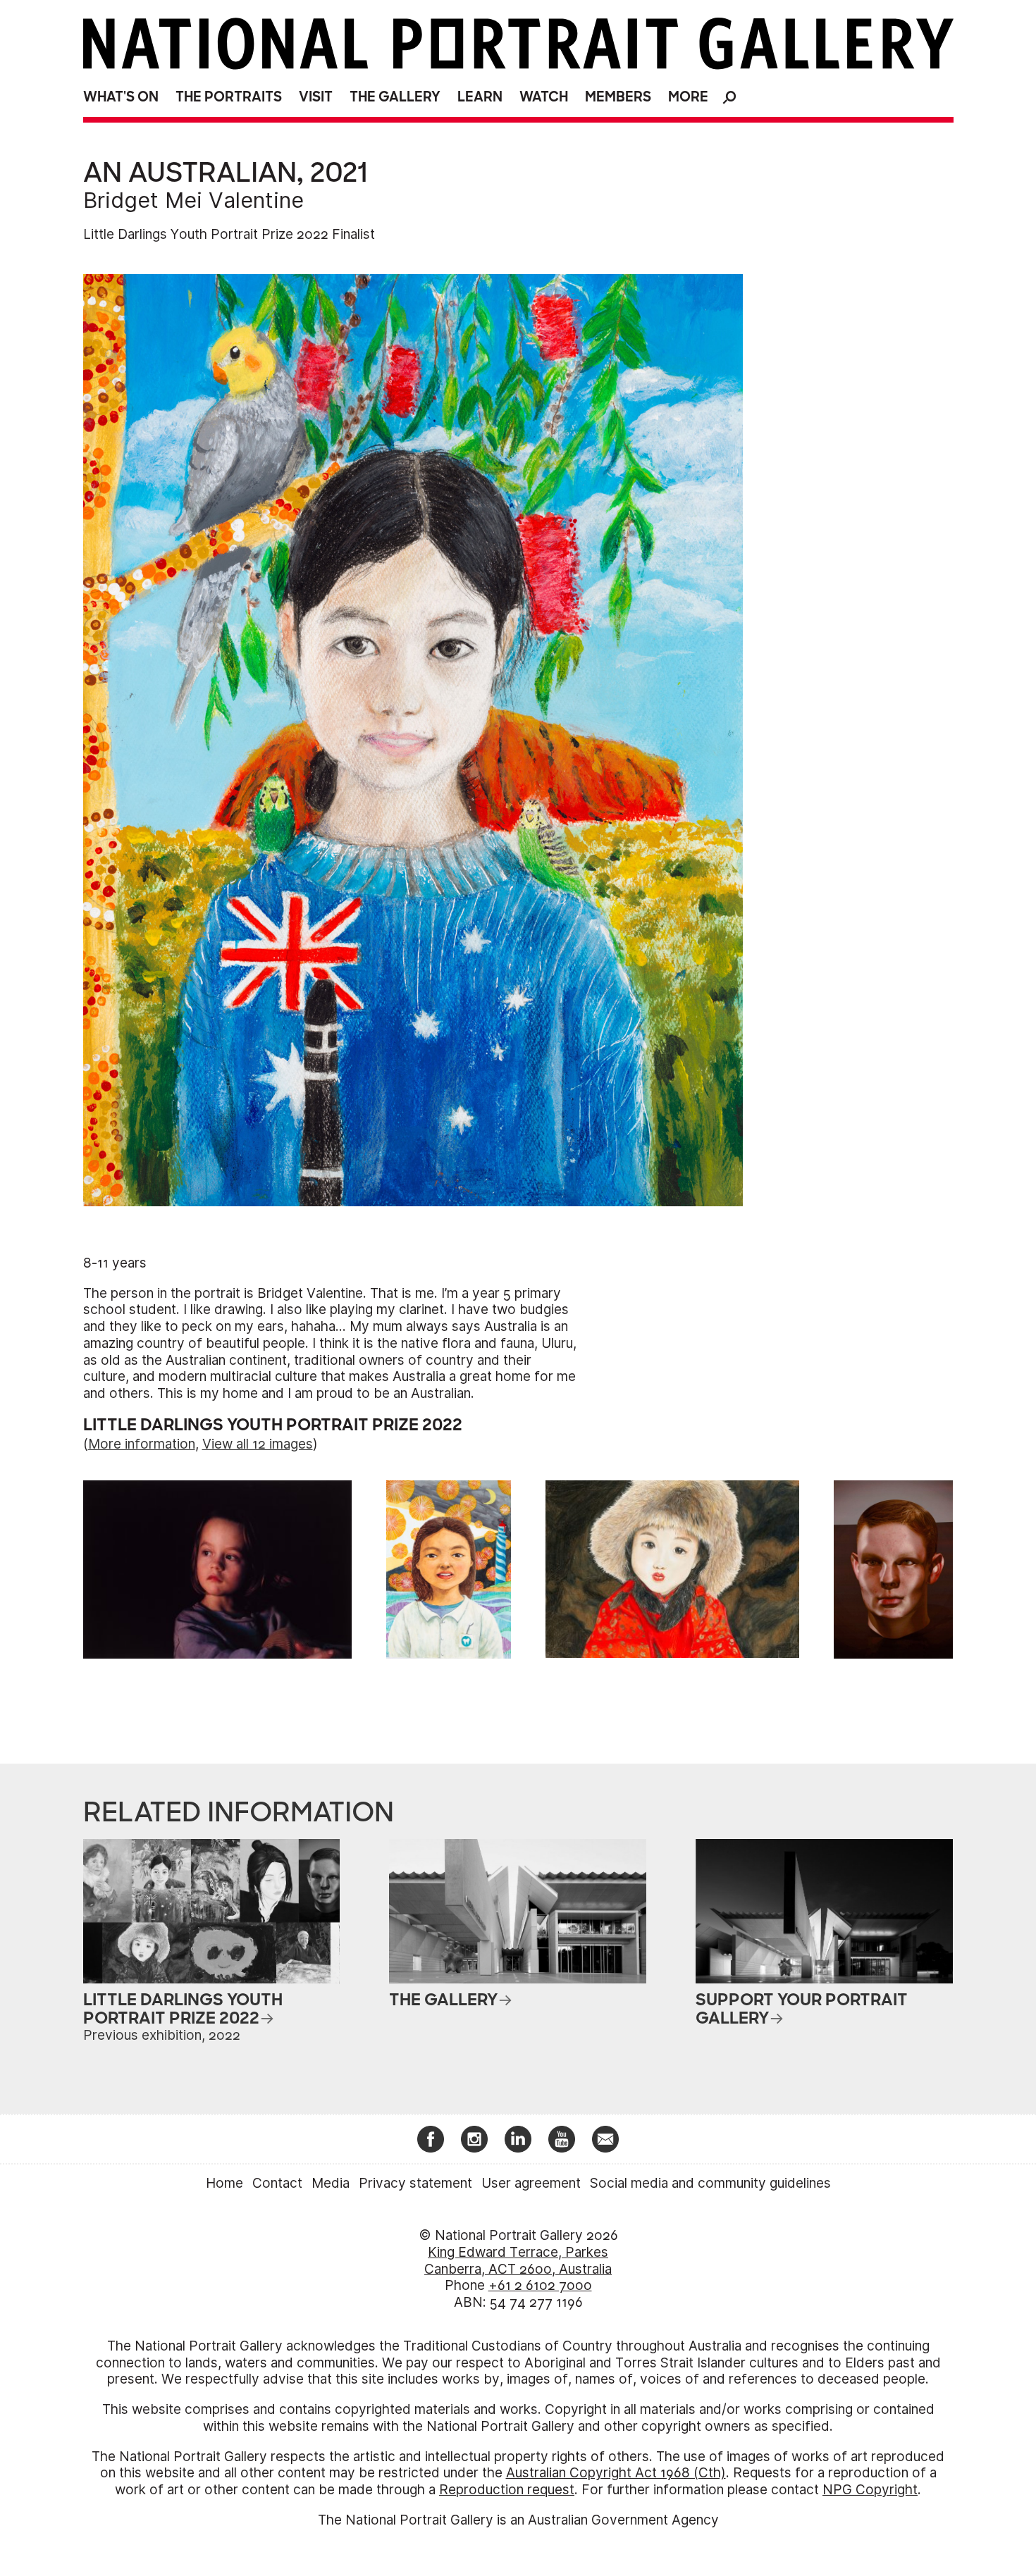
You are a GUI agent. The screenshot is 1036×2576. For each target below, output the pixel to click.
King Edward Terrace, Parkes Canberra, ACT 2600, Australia (518, 2261)
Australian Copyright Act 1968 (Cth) (616, 2473)
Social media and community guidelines (710, 2183)
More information (142, 1444)
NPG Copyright (870, 2490)
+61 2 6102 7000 (540, 2285)
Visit (316, 97)
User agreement (531, 2183)
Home (224, 2183)
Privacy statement (415, 2183)
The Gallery (395, 97)
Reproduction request (507, 2490)
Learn (480, 97)
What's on (121, 97)
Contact (277, 2183)
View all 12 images (258, 1444)
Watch (544, 97)
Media (331, 2183)
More (688, 97)
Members (618, 97)
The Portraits (229, 97)
